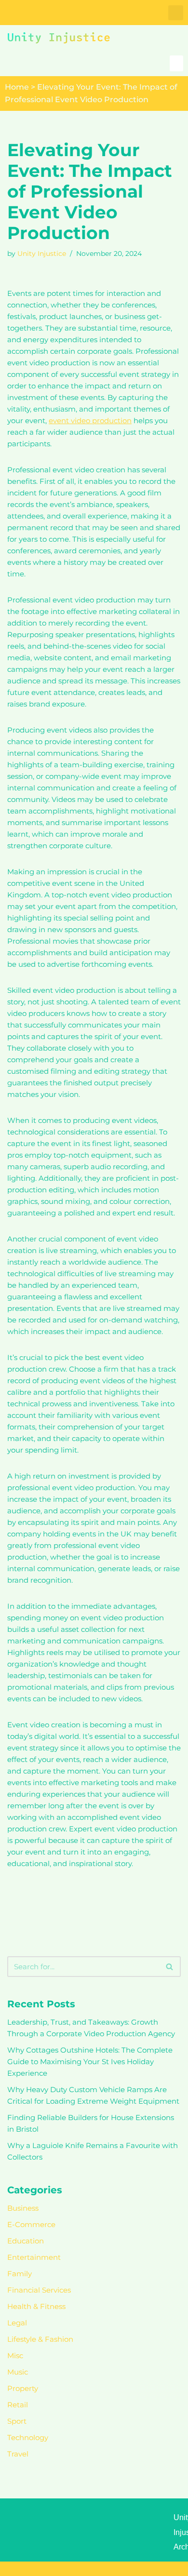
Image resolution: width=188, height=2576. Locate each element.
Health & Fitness (36, 2306)
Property (23, 2388)
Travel (18, 2454)
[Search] (170, 1967)
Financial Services (39, 2290)
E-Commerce (31, 2224)
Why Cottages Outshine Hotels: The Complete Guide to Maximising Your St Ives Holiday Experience (90, 2062)
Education (26, 2241)
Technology (28, 2437)
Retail (18, 2405)
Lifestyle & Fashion (40, 2339)
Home (17, 87)
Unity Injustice (42, 254)
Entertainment (34, 2257)
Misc (15, 2356)
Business (23, 2208)
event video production (90, 420)
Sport (17, 2421)
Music (18, 2372)
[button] (176, 13)
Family (20, 2274)
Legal (17, 2323)
